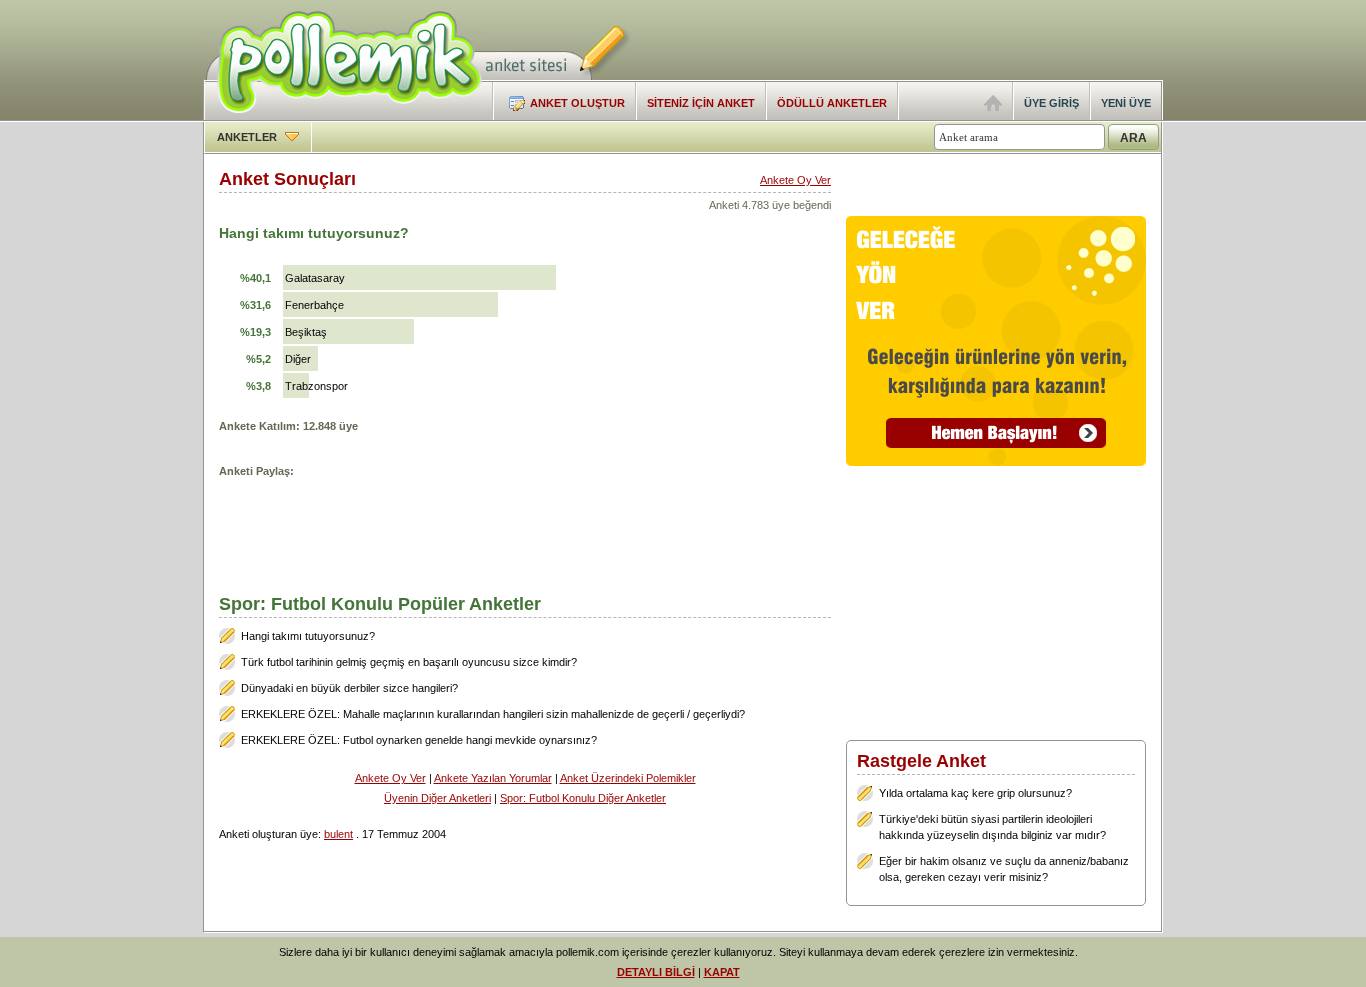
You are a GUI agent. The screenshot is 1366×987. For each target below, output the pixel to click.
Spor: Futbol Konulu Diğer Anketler (583, 798)
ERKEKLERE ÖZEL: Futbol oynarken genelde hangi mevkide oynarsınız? (419, 740)
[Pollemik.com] (342, 116)
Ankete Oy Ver (795, 180)
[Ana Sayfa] (993, 107)
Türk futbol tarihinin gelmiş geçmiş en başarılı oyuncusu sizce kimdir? (409, 662)
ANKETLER (248, 137)
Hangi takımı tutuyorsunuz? (308, 636)
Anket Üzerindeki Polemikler (628, 778)
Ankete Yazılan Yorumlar (493, 778)
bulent (338, 834)
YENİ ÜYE (1126, 103)
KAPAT (722, 972)
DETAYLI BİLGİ (656, 972)
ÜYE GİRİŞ (1051, 103)
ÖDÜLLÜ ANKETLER (832, 103)
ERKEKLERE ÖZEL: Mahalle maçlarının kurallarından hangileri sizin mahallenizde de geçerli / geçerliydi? (493, 714)
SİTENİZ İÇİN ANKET (701, 103)
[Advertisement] (929, 40)
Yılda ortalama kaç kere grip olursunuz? (975, 793)
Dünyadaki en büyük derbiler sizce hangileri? (349, 688)
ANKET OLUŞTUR (577, 103)
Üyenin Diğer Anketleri (437, 798)
